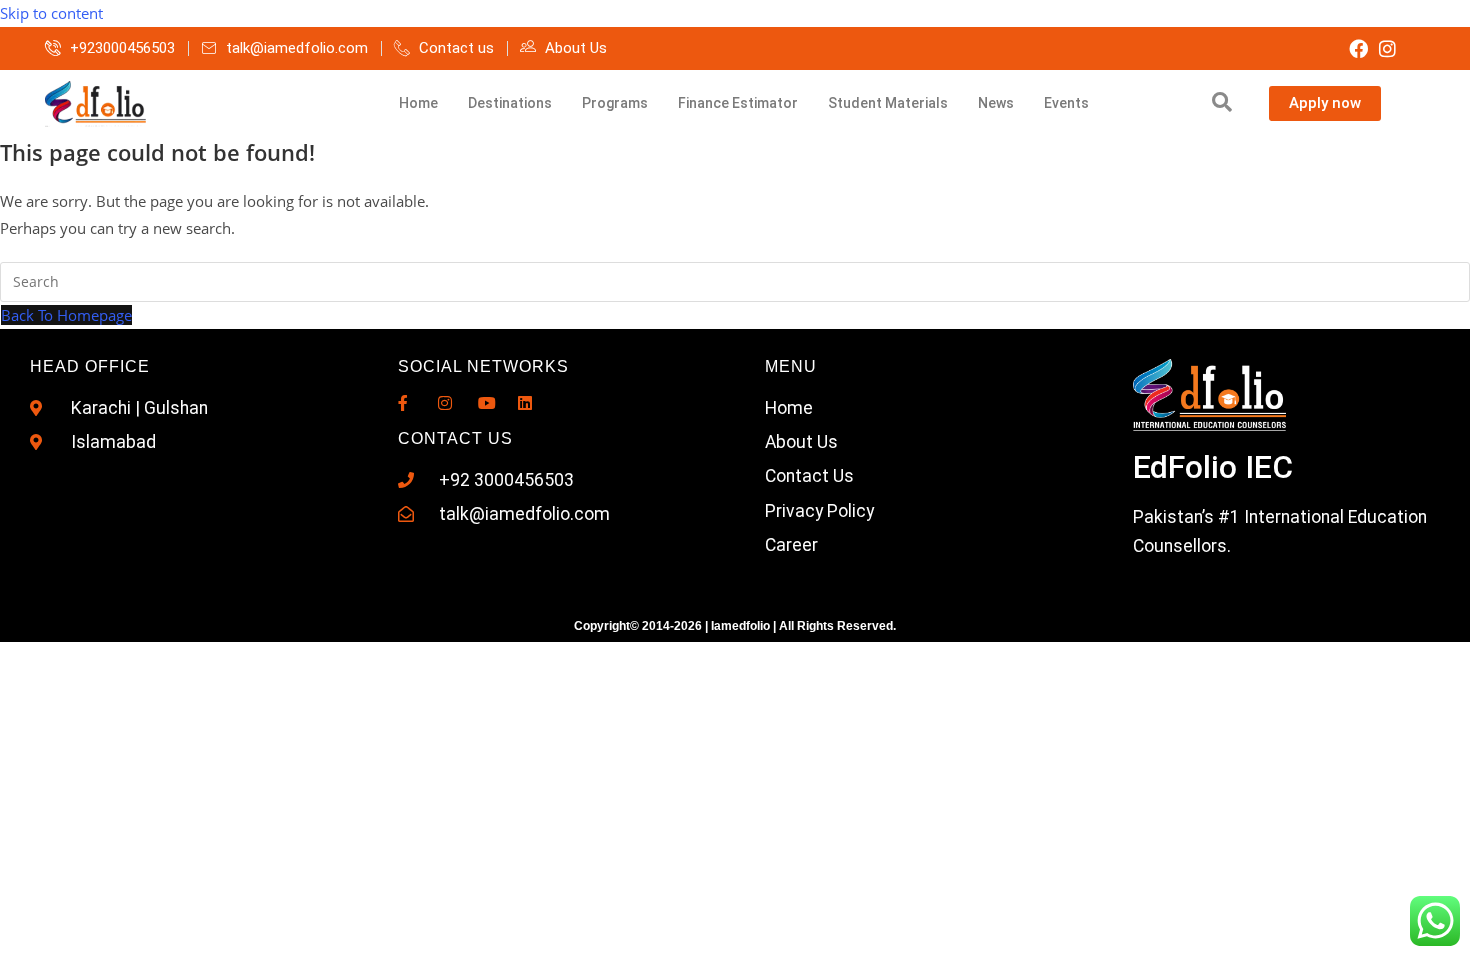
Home (418, 103)
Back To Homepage (66, 315)
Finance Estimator (738, 103)
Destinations (510, 103)
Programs (615, 103)
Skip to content (51, 13)
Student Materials (888, 103)
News (996, 103)
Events (1066, 103)
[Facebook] (1358, 48)
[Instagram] (1387, 48)
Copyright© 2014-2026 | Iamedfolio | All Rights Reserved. (735, 626)
